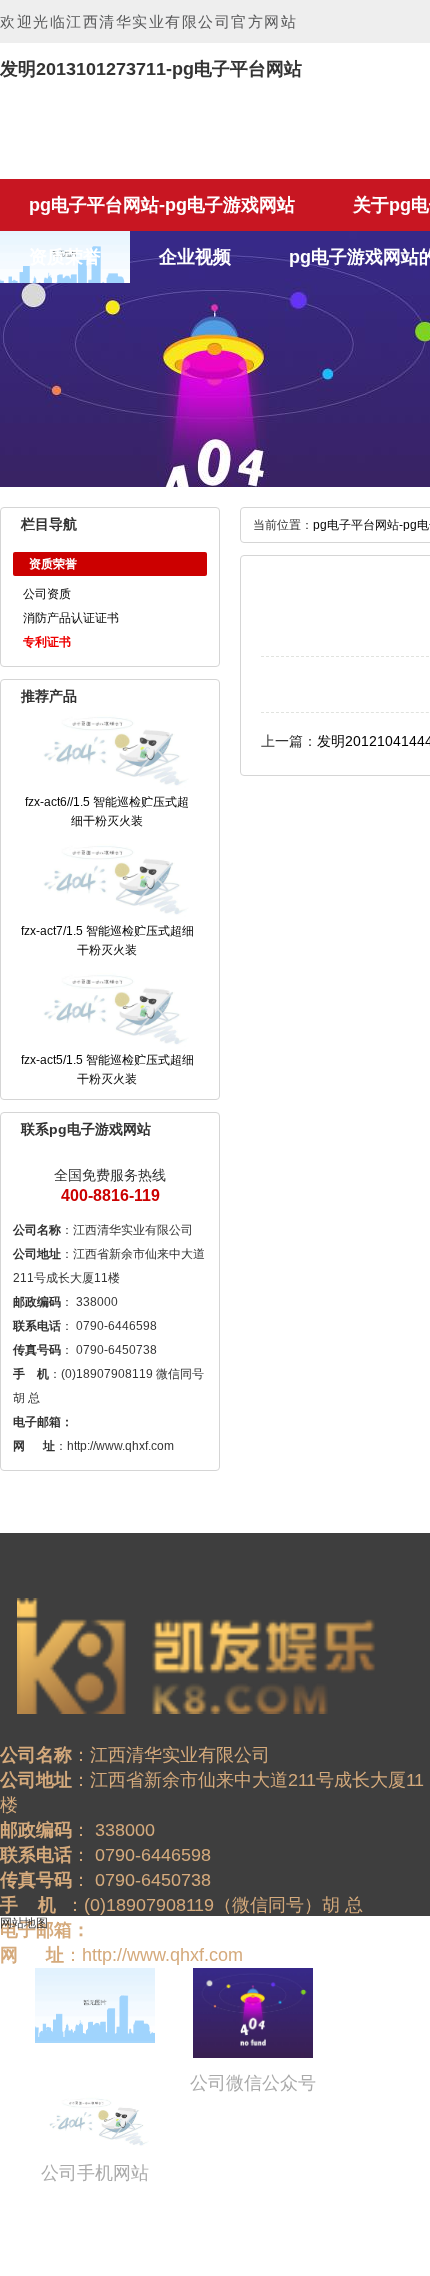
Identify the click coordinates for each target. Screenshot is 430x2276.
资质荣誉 (65, 257)
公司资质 (47, 594)
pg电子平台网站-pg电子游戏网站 (162, 205)
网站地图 (24, 1923)
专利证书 (47, 642)
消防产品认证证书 (71, 618)
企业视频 (195, 257)
